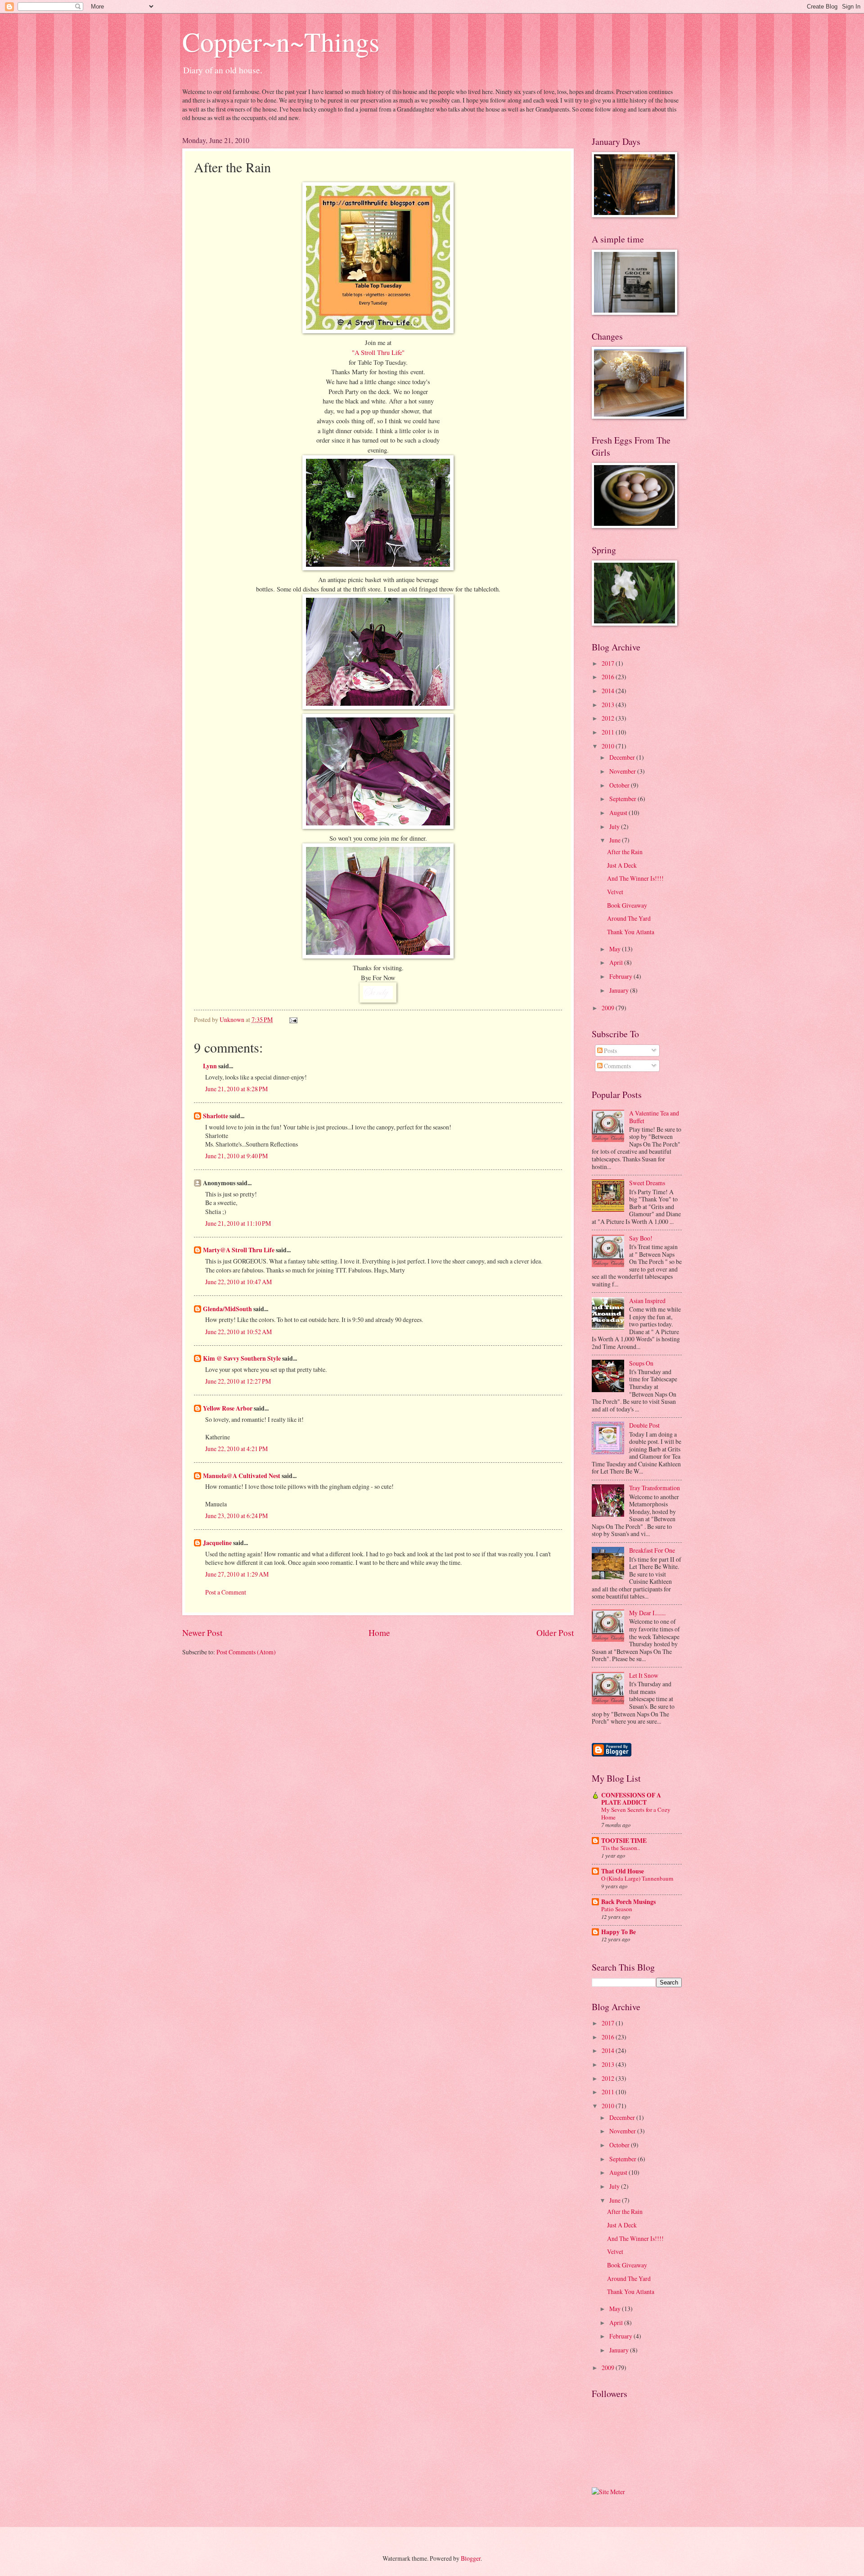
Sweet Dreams (647, 1183)
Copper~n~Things (281, 41)
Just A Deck (622, 865)
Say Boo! (641, 1238)
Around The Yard (629, 918)
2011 (609, 732)
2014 (609, 691)
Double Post (644, 1425)
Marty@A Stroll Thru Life (239, 1250)
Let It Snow (644, 1675)
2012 (609, 718)
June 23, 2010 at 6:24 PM (236, 1516)
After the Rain (625, 852)
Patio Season (617, 1909)
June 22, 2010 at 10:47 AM (238, 1282)
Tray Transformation (655, 1488)
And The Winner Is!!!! (635, 878)
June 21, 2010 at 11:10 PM (238, 1223)
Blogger (471, 2558)
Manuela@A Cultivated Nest (242, 1476)
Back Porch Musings (628, 1902)
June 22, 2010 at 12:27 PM (238, 1381)
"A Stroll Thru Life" (378, 352)
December (623, 757)
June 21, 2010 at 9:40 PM (236, 1156)
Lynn (210, 1066)
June (616, 840)
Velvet (615, 892)
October (620, 785)
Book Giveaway (627, 905)
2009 (609, 1008)
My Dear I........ (647, 1613)
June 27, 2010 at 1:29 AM (237, 1574)
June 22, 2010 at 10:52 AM (238, 1332)
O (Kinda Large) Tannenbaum (637, 1878)
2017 (609, 663)
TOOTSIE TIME (624, 1841)
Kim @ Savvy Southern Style (242, 1358)
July (615, 827)
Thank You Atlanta (631, 932)
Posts (610, 1051)
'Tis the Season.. (621, 1848)
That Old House (623, 1871)
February (621, 976)
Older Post (555, 1633)
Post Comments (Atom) (246, 1652)
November (623, 771)
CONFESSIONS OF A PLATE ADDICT (631, 1799)
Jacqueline (217, 1543)
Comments (617, 1066)
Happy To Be (619, 1932)
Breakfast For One (652, 1550)
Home (379, 1633)
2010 (609, 746)
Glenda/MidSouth (227, 1309)
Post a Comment (226, 1592)
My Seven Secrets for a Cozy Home (636, 1813)
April (617, 962)
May (616, 949)
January (620, 990)
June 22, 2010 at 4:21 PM (236, 1449)
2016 (609, 677)
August (619, 813)
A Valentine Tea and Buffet (654, 1117)
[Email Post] (293, 1019)
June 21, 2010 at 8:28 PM (236, 1089)
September (623, 799)
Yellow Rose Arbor (228, 1408)
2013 (609, 705)
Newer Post (202, 1633)
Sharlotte (216, 1116)
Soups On (641, 1363)
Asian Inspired (647, 1301)
